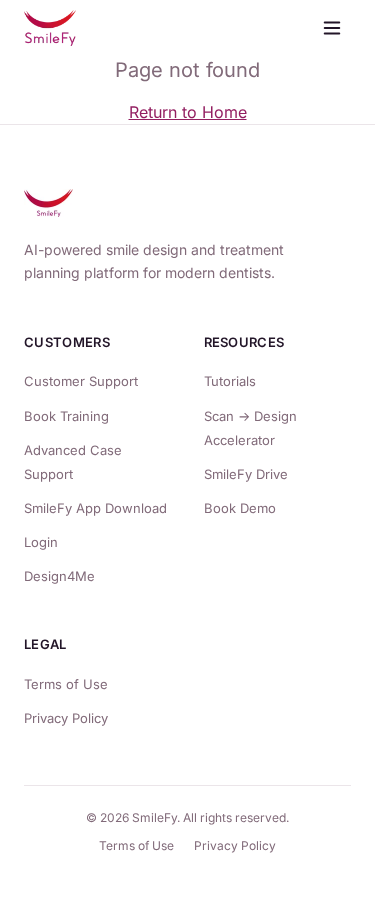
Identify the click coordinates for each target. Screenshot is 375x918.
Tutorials (230, 381)
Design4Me (59, 576)
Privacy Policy (66, 718)
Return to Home (188, 112)
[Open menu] (332, 28)
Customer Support (81, 381)
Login (41, 542)
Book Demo (240, 508)
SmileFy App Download (95, 508)
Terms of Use (66, 684)
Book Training (66, 416)
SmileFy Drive (246, 474)
